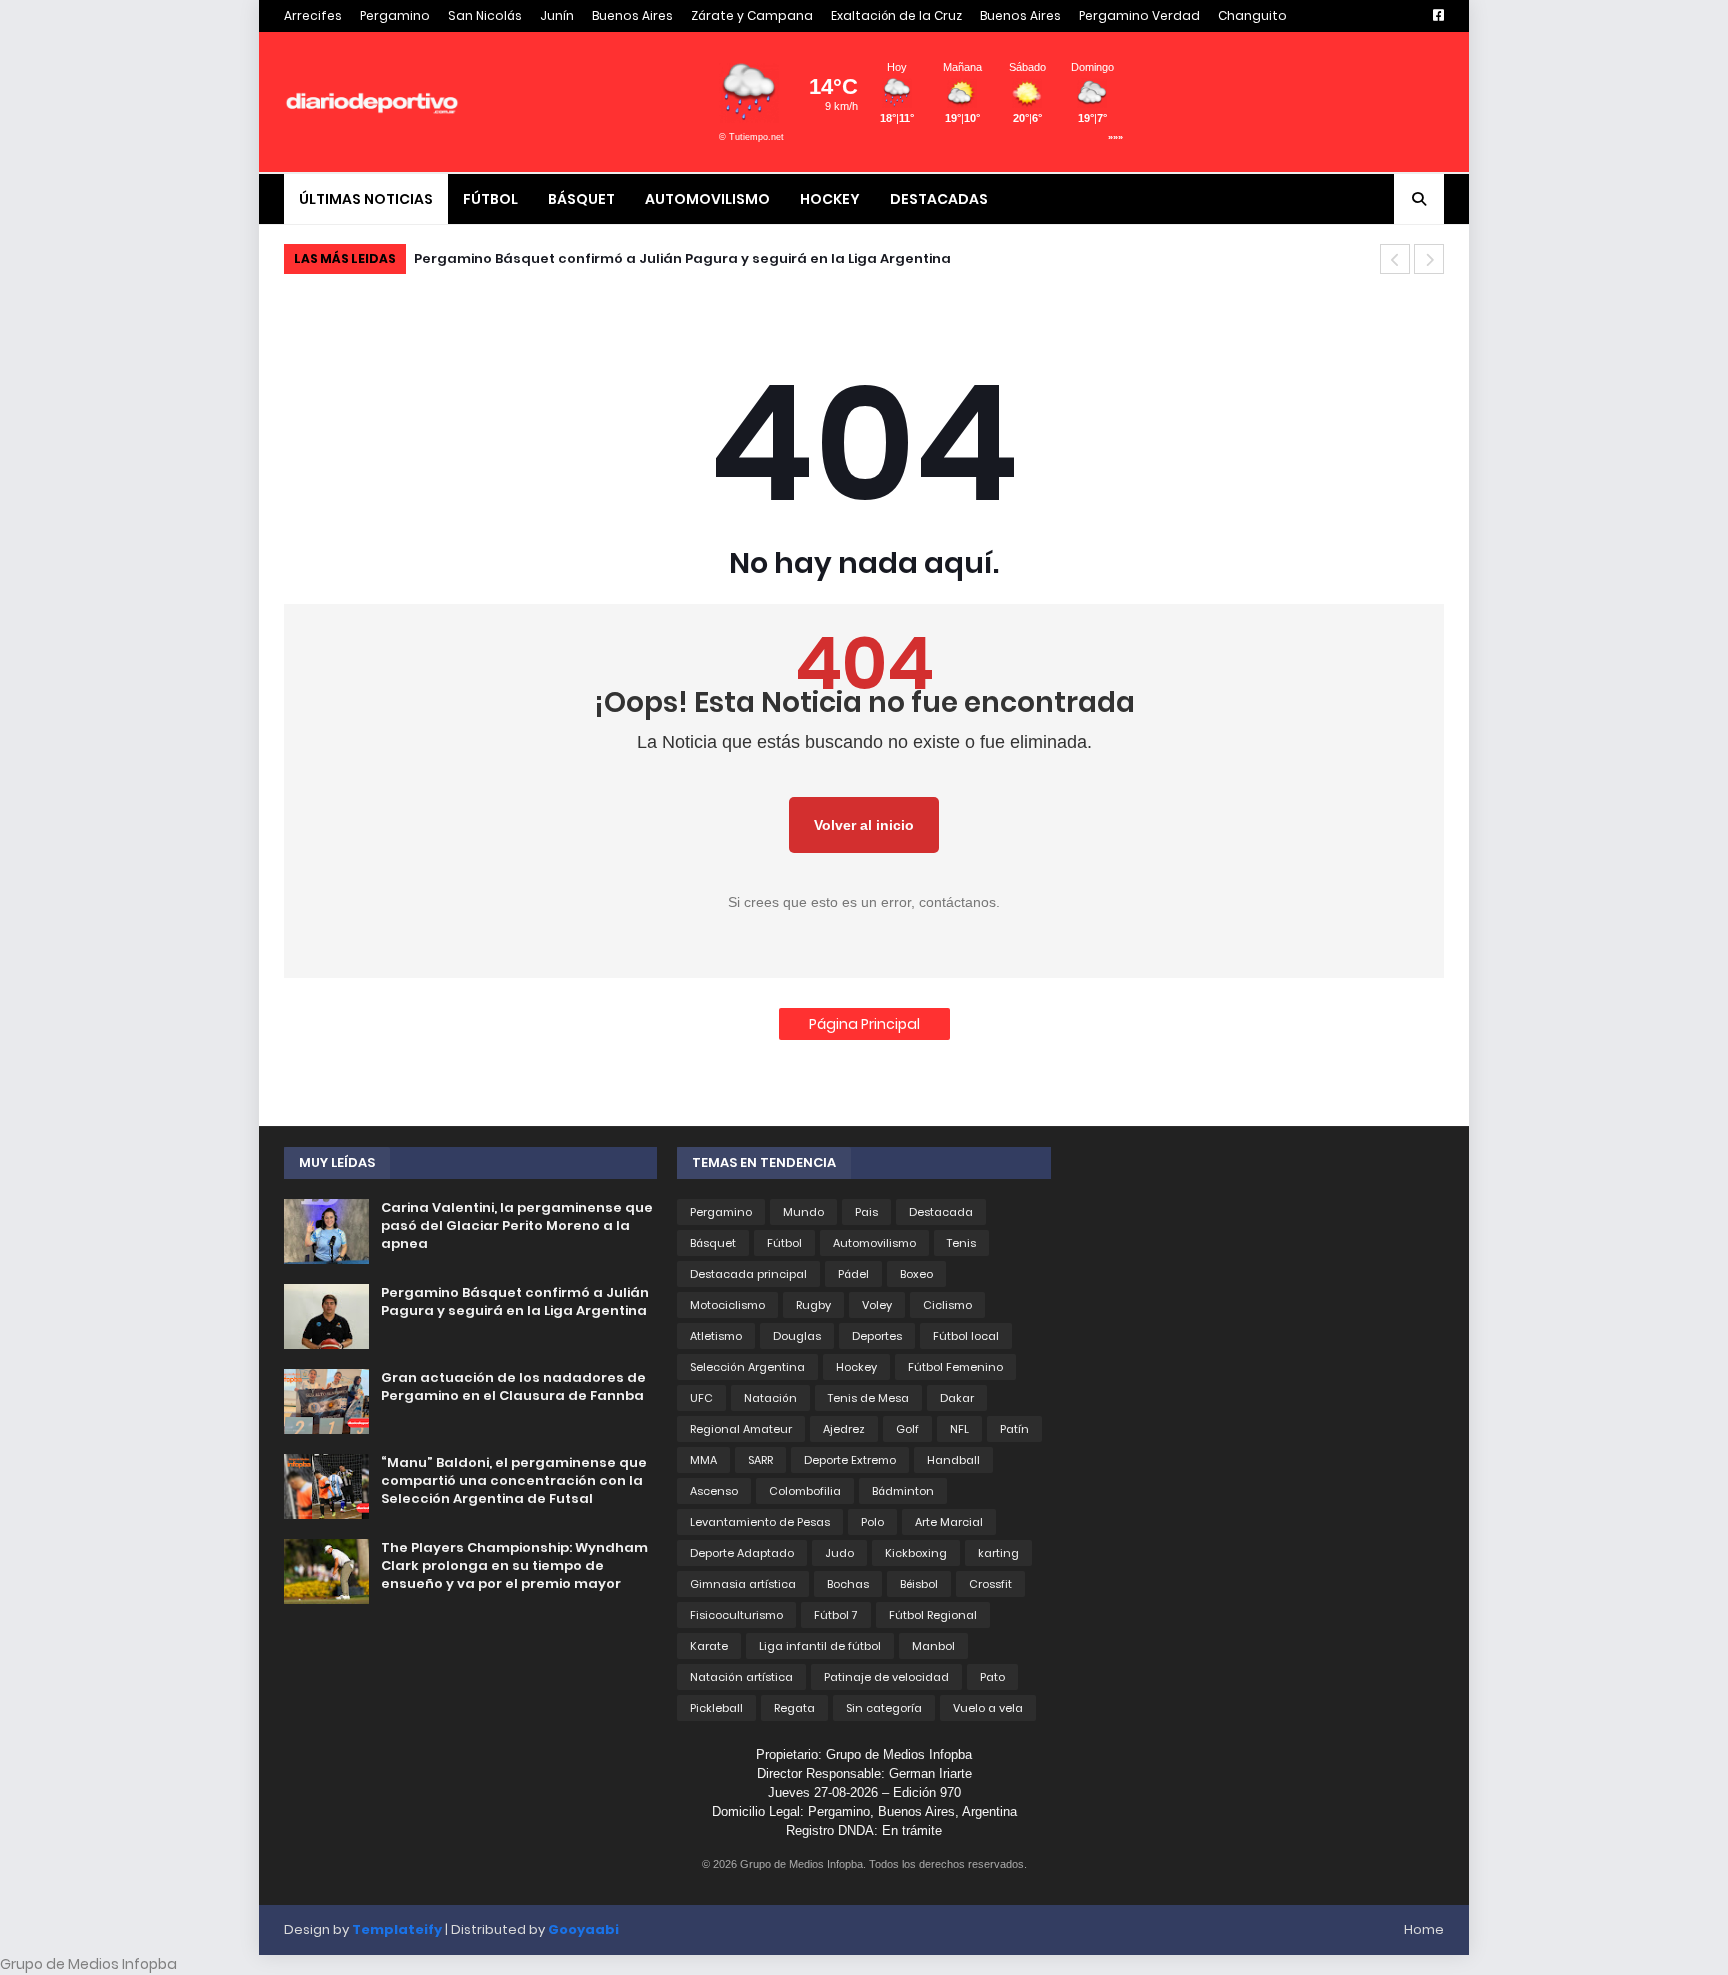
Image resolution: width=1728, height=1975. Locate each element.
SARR (760, 1460)
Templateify (397, 1929)
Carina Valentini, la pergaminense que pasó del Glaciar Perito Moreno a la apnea (517, 1226)
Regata (794, 1708)
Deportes (877, 1336)
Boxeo (916, 1274)
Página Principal (864, 1024)
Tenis (961, 1243)
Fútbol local (966, 1336)
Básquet (713, 1243)
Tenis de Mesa (868, 1398)
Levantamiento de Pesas (760, 1522)
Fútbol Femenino (955, 1367)
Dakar (957, 1398)
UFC (701, 1398)
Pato (992, 1677)
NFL (959, 1429)
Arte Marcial (949, 1522)
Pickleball (716, 1708)
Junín (557, 15)
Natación (770, 1398)
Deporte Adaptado (742, 1553)
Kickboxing (916, 1553)
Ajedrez (844, 1429)
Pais (866, 1212)
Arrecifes (313, 15)
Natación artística (741, 1677)
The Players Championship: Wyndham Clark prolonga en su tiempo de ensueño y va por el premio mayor (514, 1566)
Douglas (797, 1336)
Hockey (856, 1367)
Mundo (803, 1212)
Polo (872, 1522)
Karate (709, 1646)
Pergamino (395, 15)
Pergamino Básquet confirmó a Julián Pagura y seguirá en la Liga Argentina (682, 258)
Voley (877, 1305)
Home (1424, 1929)
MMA (703, 1460)
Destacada (941, 1212)
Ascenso (714, 1491)
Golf (907, 1429)
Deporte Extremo (850, 1460)
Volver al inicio (864, 825)
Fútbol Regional (933, 1615)
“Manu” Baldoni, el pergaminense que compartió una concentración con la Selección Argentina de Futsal (514, 1481)
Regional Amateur (741, 1429)
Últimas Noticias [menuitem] (366, 199)
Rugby (813, 1305)
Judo (839, 1553)
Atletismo (716, 1336)
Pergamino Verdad (1139, 15)
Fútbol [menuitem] (490, 199)
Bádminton (903, 1491)
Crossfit (990, 1584)
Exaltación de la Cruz (896, 15)
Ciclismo (947, 1305)
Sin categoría (884, 1708)
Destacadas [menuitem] (939, 199)
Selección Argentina (747, 1367)
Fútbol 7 (836, 1615)
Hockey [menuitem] (830, 199)
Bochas (848, 1584)
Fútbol (784, 1243)
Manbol (933, 1646)
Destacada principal (748, 1274)
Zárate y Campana (752, 15)
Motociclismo (727, 1305)
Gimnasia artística (743, 1584)
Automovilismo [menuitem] (707, 199)
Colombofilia (805, 1491)
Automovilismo (874, 1243)
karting (998, 1553)
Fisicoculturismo (736, 1615)
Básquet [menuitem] (581, 199)
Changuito (1252, 15)
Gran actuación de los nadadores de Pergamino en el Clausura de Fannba (513, 1387)
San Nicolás (485, 15)
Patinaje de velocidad (886, 1677)
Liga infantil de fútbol (820, 1646)
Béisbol (919, 1584)
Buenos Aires (632, 15)
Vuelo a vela (988, 1708)
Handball (953, 1460)
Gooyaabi (583, 1929)
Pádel (853, 1274)
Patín (1014, 1429)
